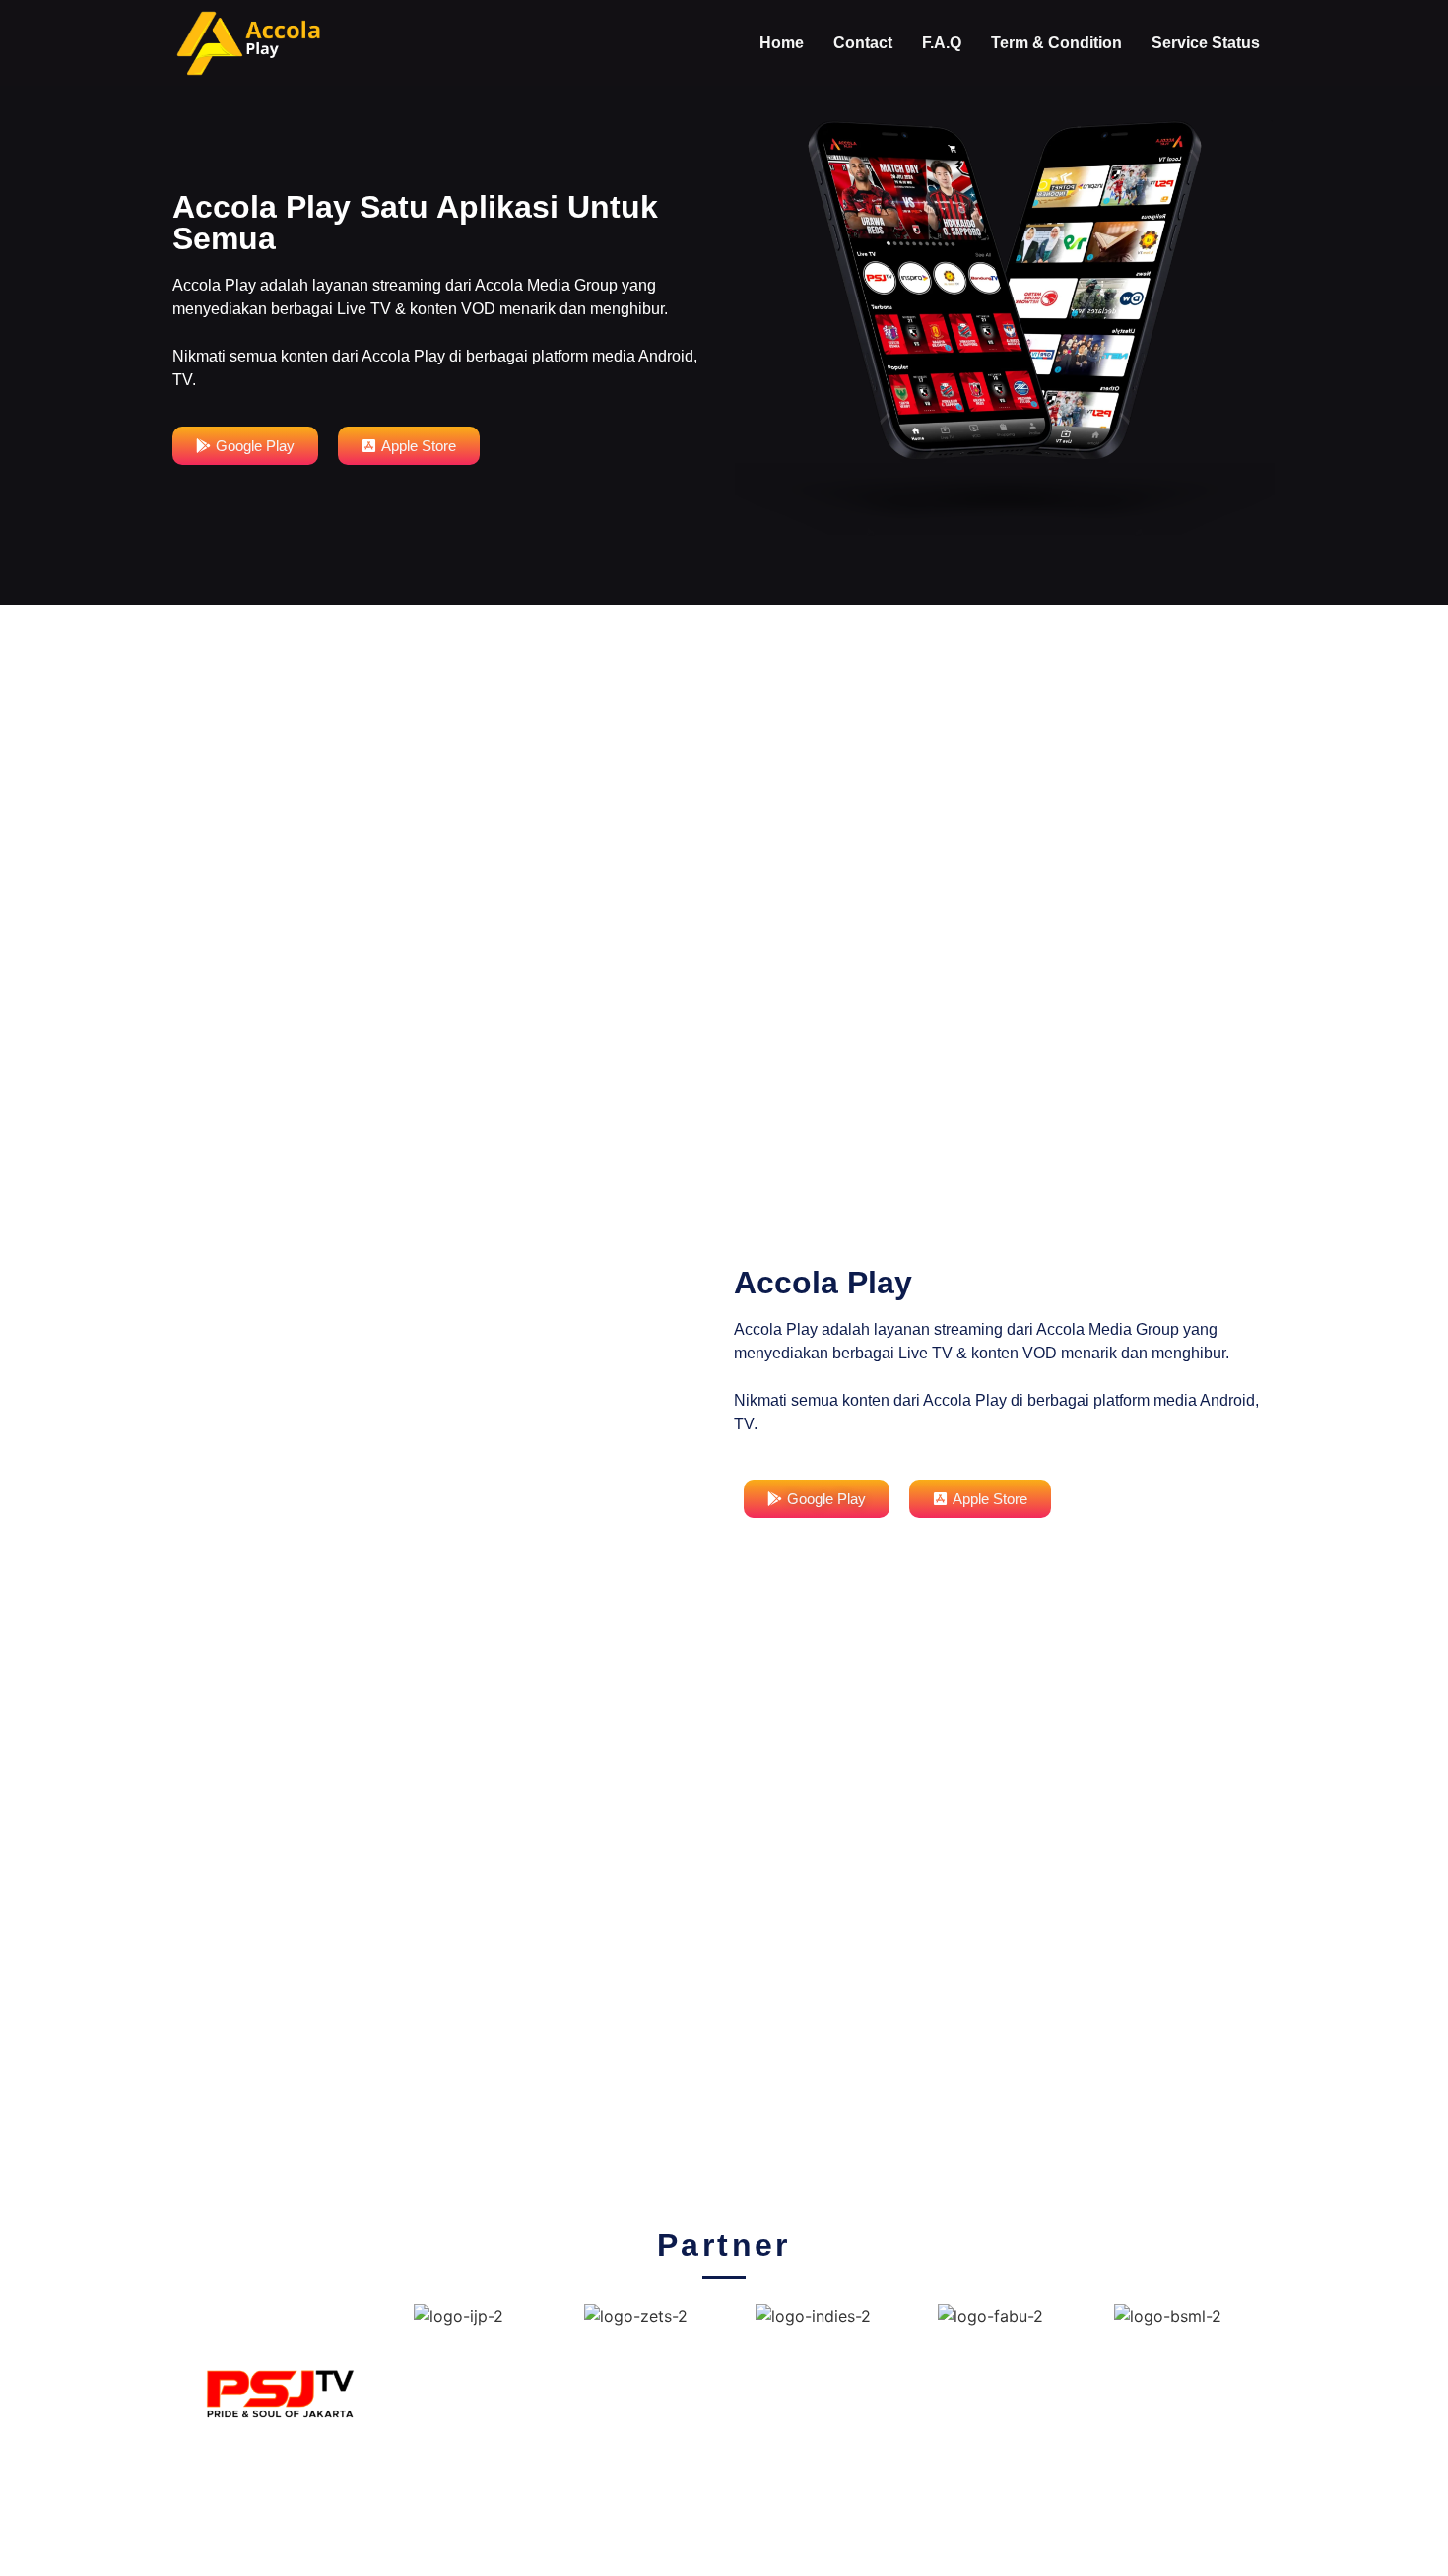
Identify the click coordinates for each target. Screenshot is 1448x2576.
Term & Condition (1056, 43)
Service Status (1206, 43)
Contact (863, 43)
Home (782, 43)
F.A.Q (942, 43)
